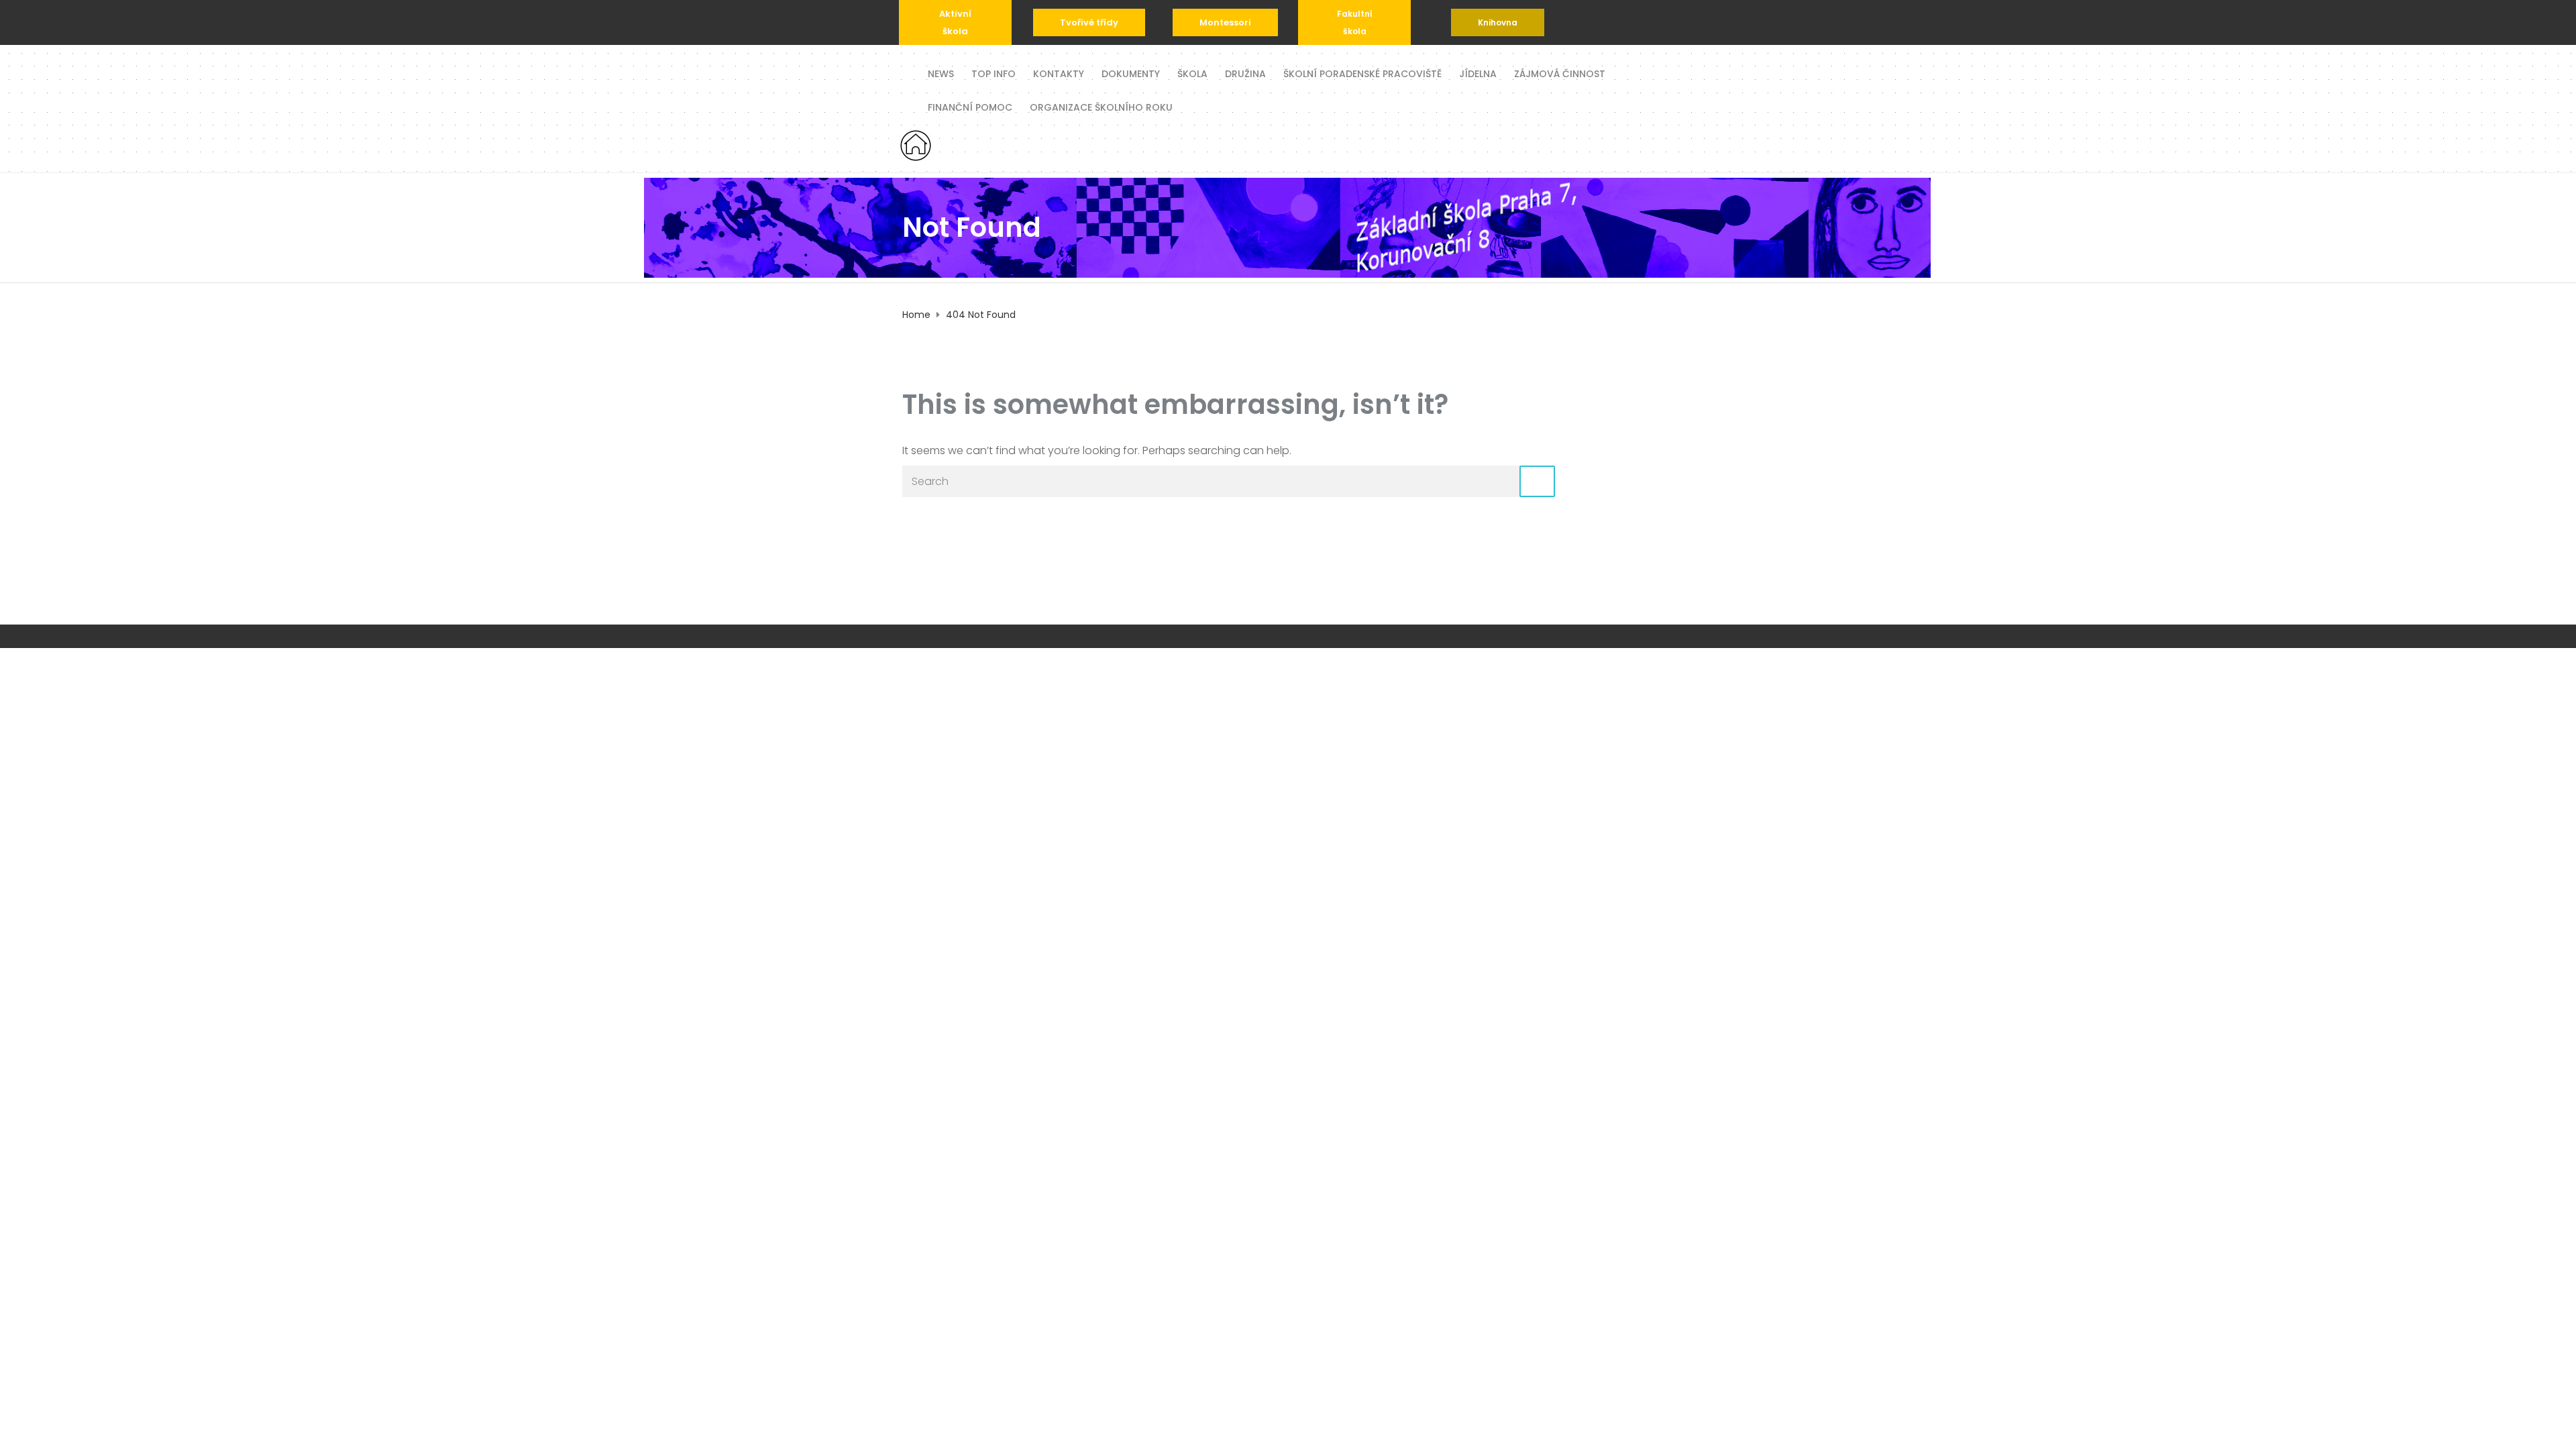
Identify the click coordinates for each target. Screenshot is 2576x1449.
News (941, 73)
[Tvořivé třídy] (1089, 22)
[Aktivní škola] (955, 22)
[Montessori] (1225, 22)
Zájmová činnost (1560, 73)
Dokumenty (1131, 73)
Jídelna (1478, 73)
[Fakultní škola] (1354, 22)
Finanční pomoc (970, 106)
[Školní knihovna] (1498, 22)
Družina (1245, 73)
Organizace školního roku (1101, 106)
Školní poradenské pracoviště (1362, 73)
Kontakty (1059, 73)
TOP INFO (994, 73)
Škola (1192, 73)
